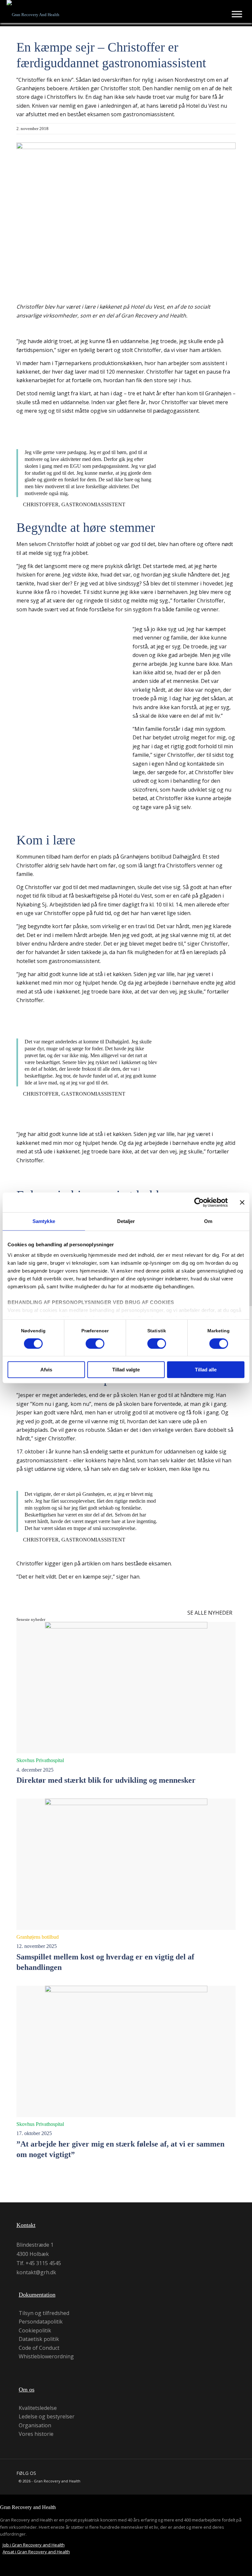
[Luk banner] (242, 1202)
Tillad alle (206, 1370)
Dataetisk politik (39, 2339)
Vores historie (36, 2434)
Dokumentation (37, 2295)
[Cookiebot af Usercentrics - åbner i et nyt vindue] (199, 1202)
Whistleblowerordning (46, 2357)
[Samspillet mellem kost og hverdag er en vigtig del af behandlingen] (126, 1864)
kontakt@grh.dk (36, 2272)
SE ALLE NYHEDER (210, 1613)
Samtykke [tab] (44, 1221)
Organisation (35, 2425)
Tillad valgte (126, 1370)
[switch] (95, 1343)
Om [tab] (208, 1221)
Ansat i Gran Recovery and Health (36, 2552)
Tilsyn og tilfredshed (44, 2313)
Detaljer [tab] (126, 1221)
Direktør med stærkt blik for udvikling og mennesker (106, 1780)
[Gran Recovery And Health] (33, 13)
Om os (27, 2390)
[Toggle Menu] (237, 14)
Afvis (46, 1370)
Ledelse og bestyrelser (47, 2417)
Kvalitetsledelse (38, 2408)
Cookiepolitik (35, 2331)
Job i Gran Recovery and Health (34, 2545)
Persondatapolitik (41, 2322)
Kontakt (26, 2225)
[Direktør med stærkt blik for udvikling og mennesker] (126, 1688)
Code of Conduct (39, 2348)
